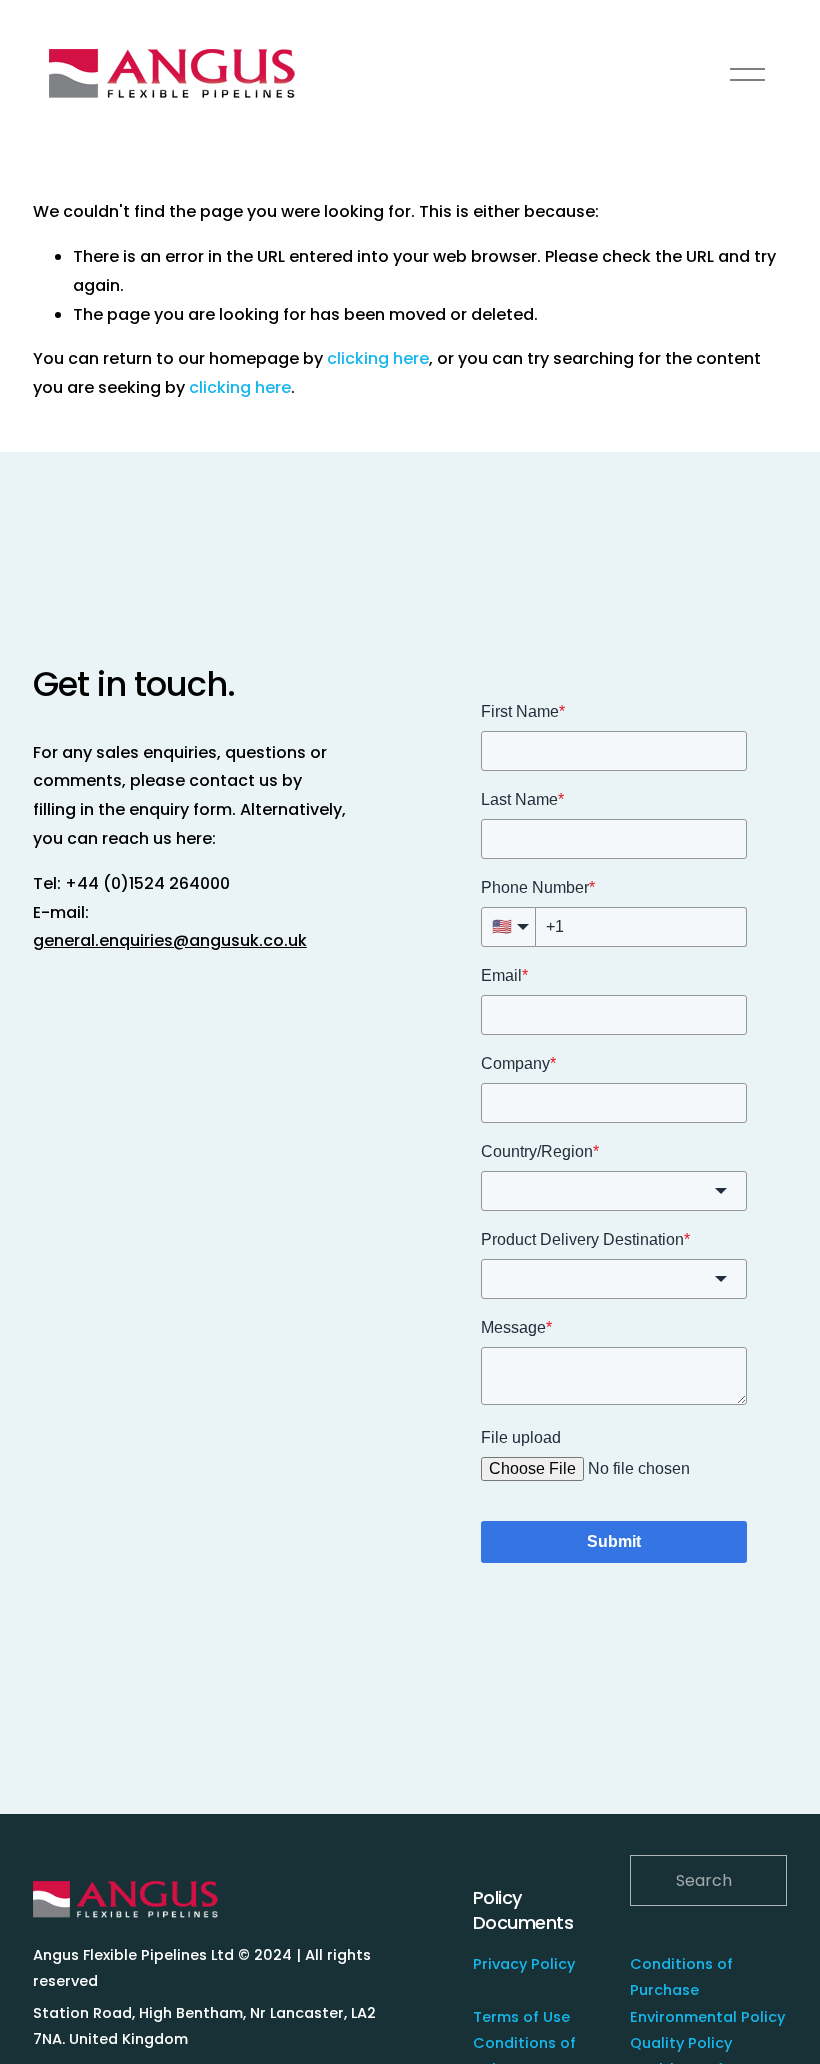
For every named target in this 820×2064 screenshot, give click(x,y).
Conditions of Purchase (681, 1977)
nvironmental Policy (711, 2017)
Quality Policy (681, 2043)
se (561, 2017)
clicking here (378, 358)
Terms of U (513, 2017)
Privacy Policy (524, 1964)
